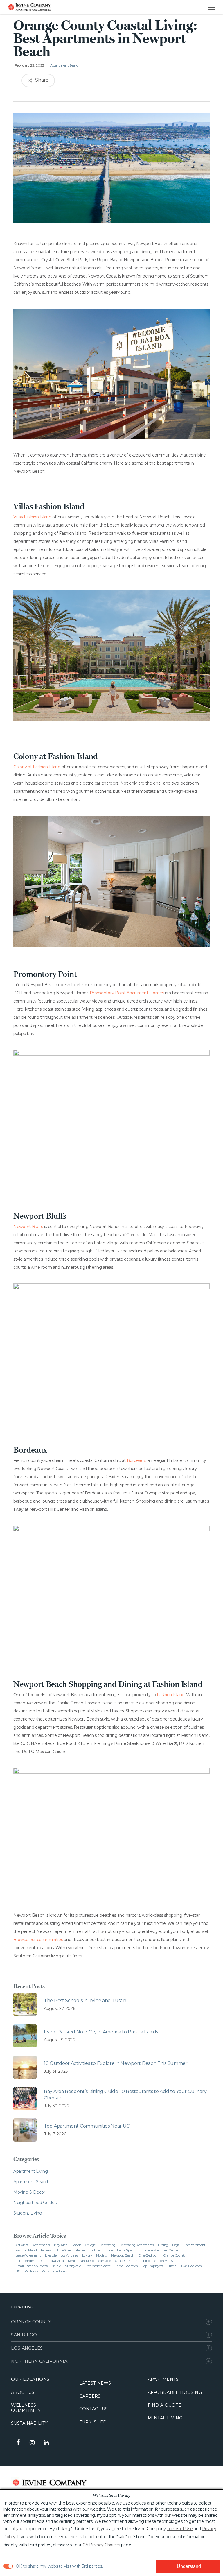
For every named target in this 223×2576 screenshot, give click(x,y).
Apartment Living (30, 2171)
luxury (87, 2255)
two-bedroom (191, 2266)
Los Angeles (27, 2348)
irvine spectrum (129, 2250)
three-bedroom (126, 2266)
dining (163, 2245)
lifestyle (51, 2255)
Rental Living (165, 2418)
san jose (105, 2261)
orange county (175, 2255)
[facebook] (18, 2443)
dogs (176, 2245)
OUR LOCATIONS (30, 2379)
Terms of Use (180, 2529)
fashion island (26, 2250)
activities (22, 2245)
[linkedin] (46, 2442)
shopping (143, 2261)
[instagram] (32, 2442)
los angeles (69, 2255)
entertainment (194, 2245)
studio (56, 2266)
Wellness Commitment (27, 2408)
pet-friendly (24, 2261)
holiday (95, 2250)
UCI (18, 2271)
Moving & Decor (29, 2192)
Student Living (28, 2213)
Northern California (39, 2361)
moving (102, 2255)
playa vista (56, 2261)
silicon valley (164, 2261)
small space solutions (32, 2266)
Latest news (95, 2383)
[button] (206, 7)
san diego (87, 2261)
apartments (41, 2245)
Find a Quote (165, 2405)
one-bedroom (149, 2255)
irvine (109, 2250)
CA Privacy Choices (101, 2545)
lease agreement (28, 2255)
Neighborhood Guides (35, 2203)
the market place (98, 2266)
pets (41, 2261)
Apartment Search (65, 65)
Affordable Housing (175, 2392)
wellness (31, 2271)
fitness (46, 2250)
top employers (153, 2266)
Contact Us (93, 2409)
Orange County (31, 2322)
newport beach (123, 2255)
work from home (55, 2271)
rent (72, 2261)
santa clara (123, 2261)
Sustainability (29, 2423)
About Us (23, 2392)
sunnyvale (73, 2266)
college (90, 2245)
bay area (61, 2245)
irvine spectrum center (161, 2250)
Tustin (172, 2266)
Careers (90, 2396)
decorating (108, 2245)
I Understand (188, 2566)
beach (76, 2245)
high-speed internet (71, 2250)
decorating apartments (137, 2245)
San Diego (24, 2335)
